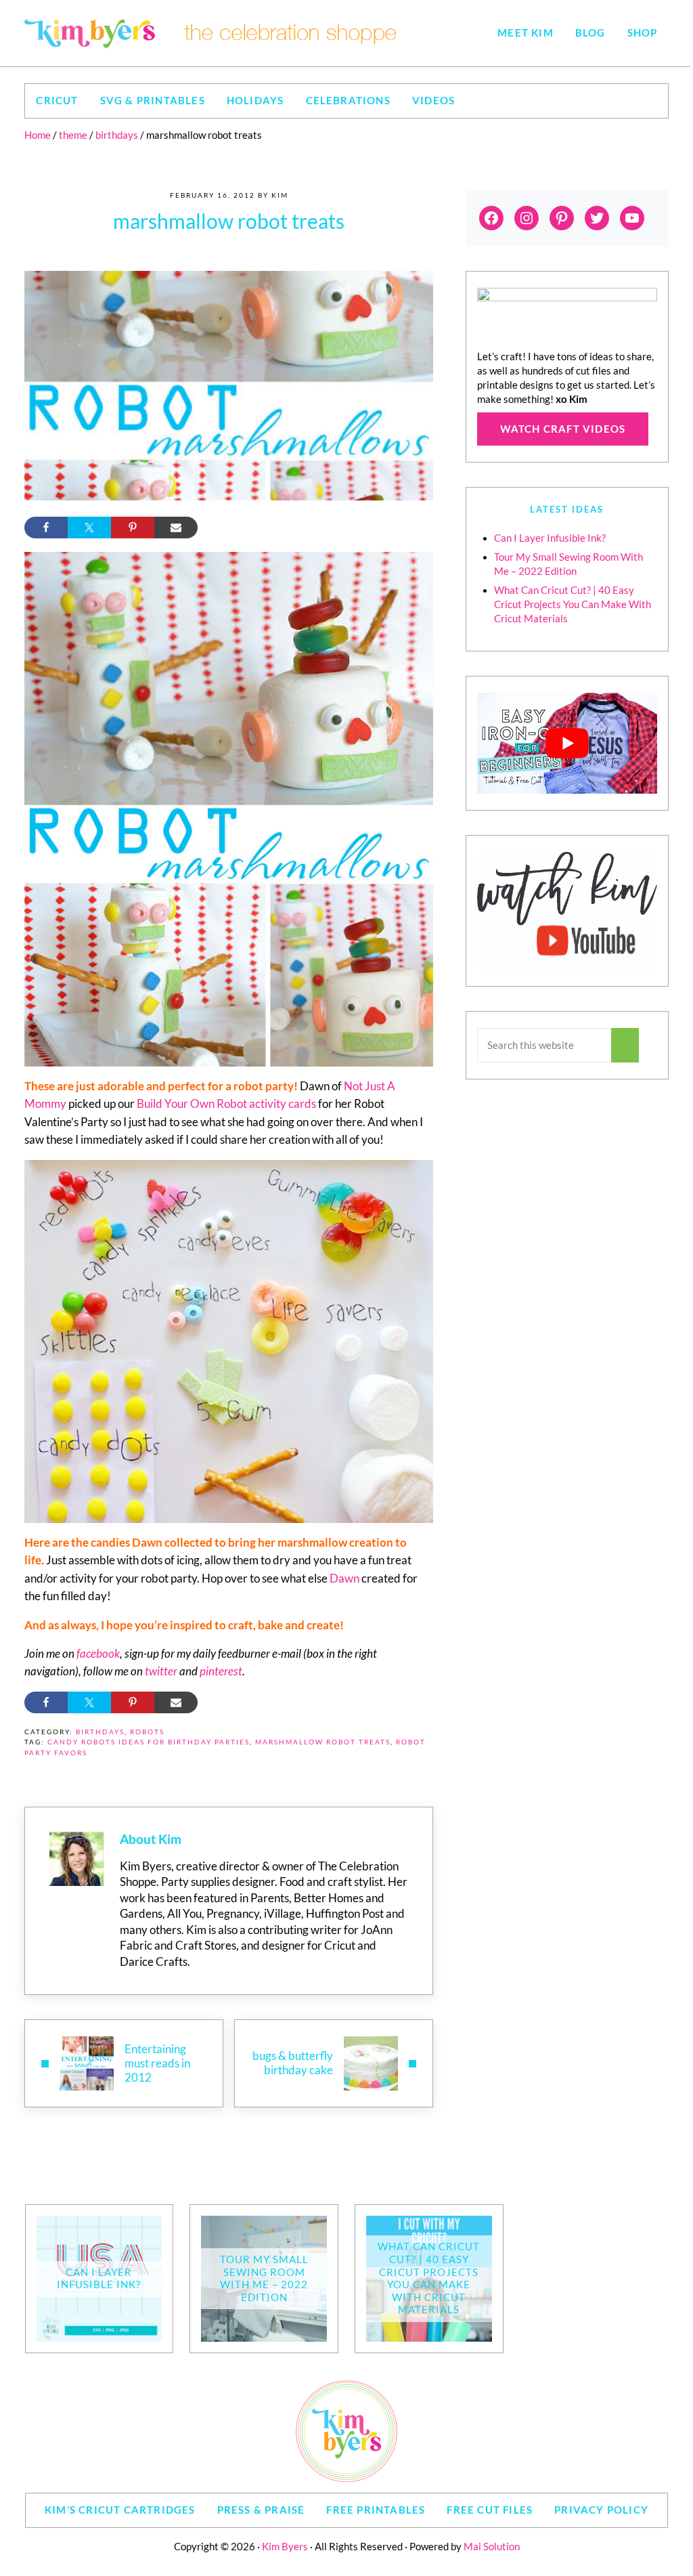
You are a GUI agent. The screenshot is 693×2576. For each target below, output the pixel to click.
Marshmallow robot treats (323, 1742)
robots (147, 1732)
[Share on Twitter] (89, 528)
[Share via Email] (176, 528)
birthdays (100, 1732)
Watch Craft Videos (563, 429)
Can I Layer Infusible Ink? (550, 538)
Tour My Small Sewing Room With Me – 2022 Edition (264, 2278)
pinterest (221, 1671)
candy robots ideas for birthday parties (149, 1742)
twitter (161, 1671)
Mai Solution (492, 2547)
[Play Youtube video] (567, 744)
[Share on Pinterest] (133, 528)
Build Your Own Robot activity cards (226, 1104)
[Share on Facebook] (46, 528)
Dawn (344, 1579)
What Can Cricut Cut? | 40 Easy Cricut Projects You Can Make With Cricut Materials (573, 604)
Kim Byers (285, 2547)
